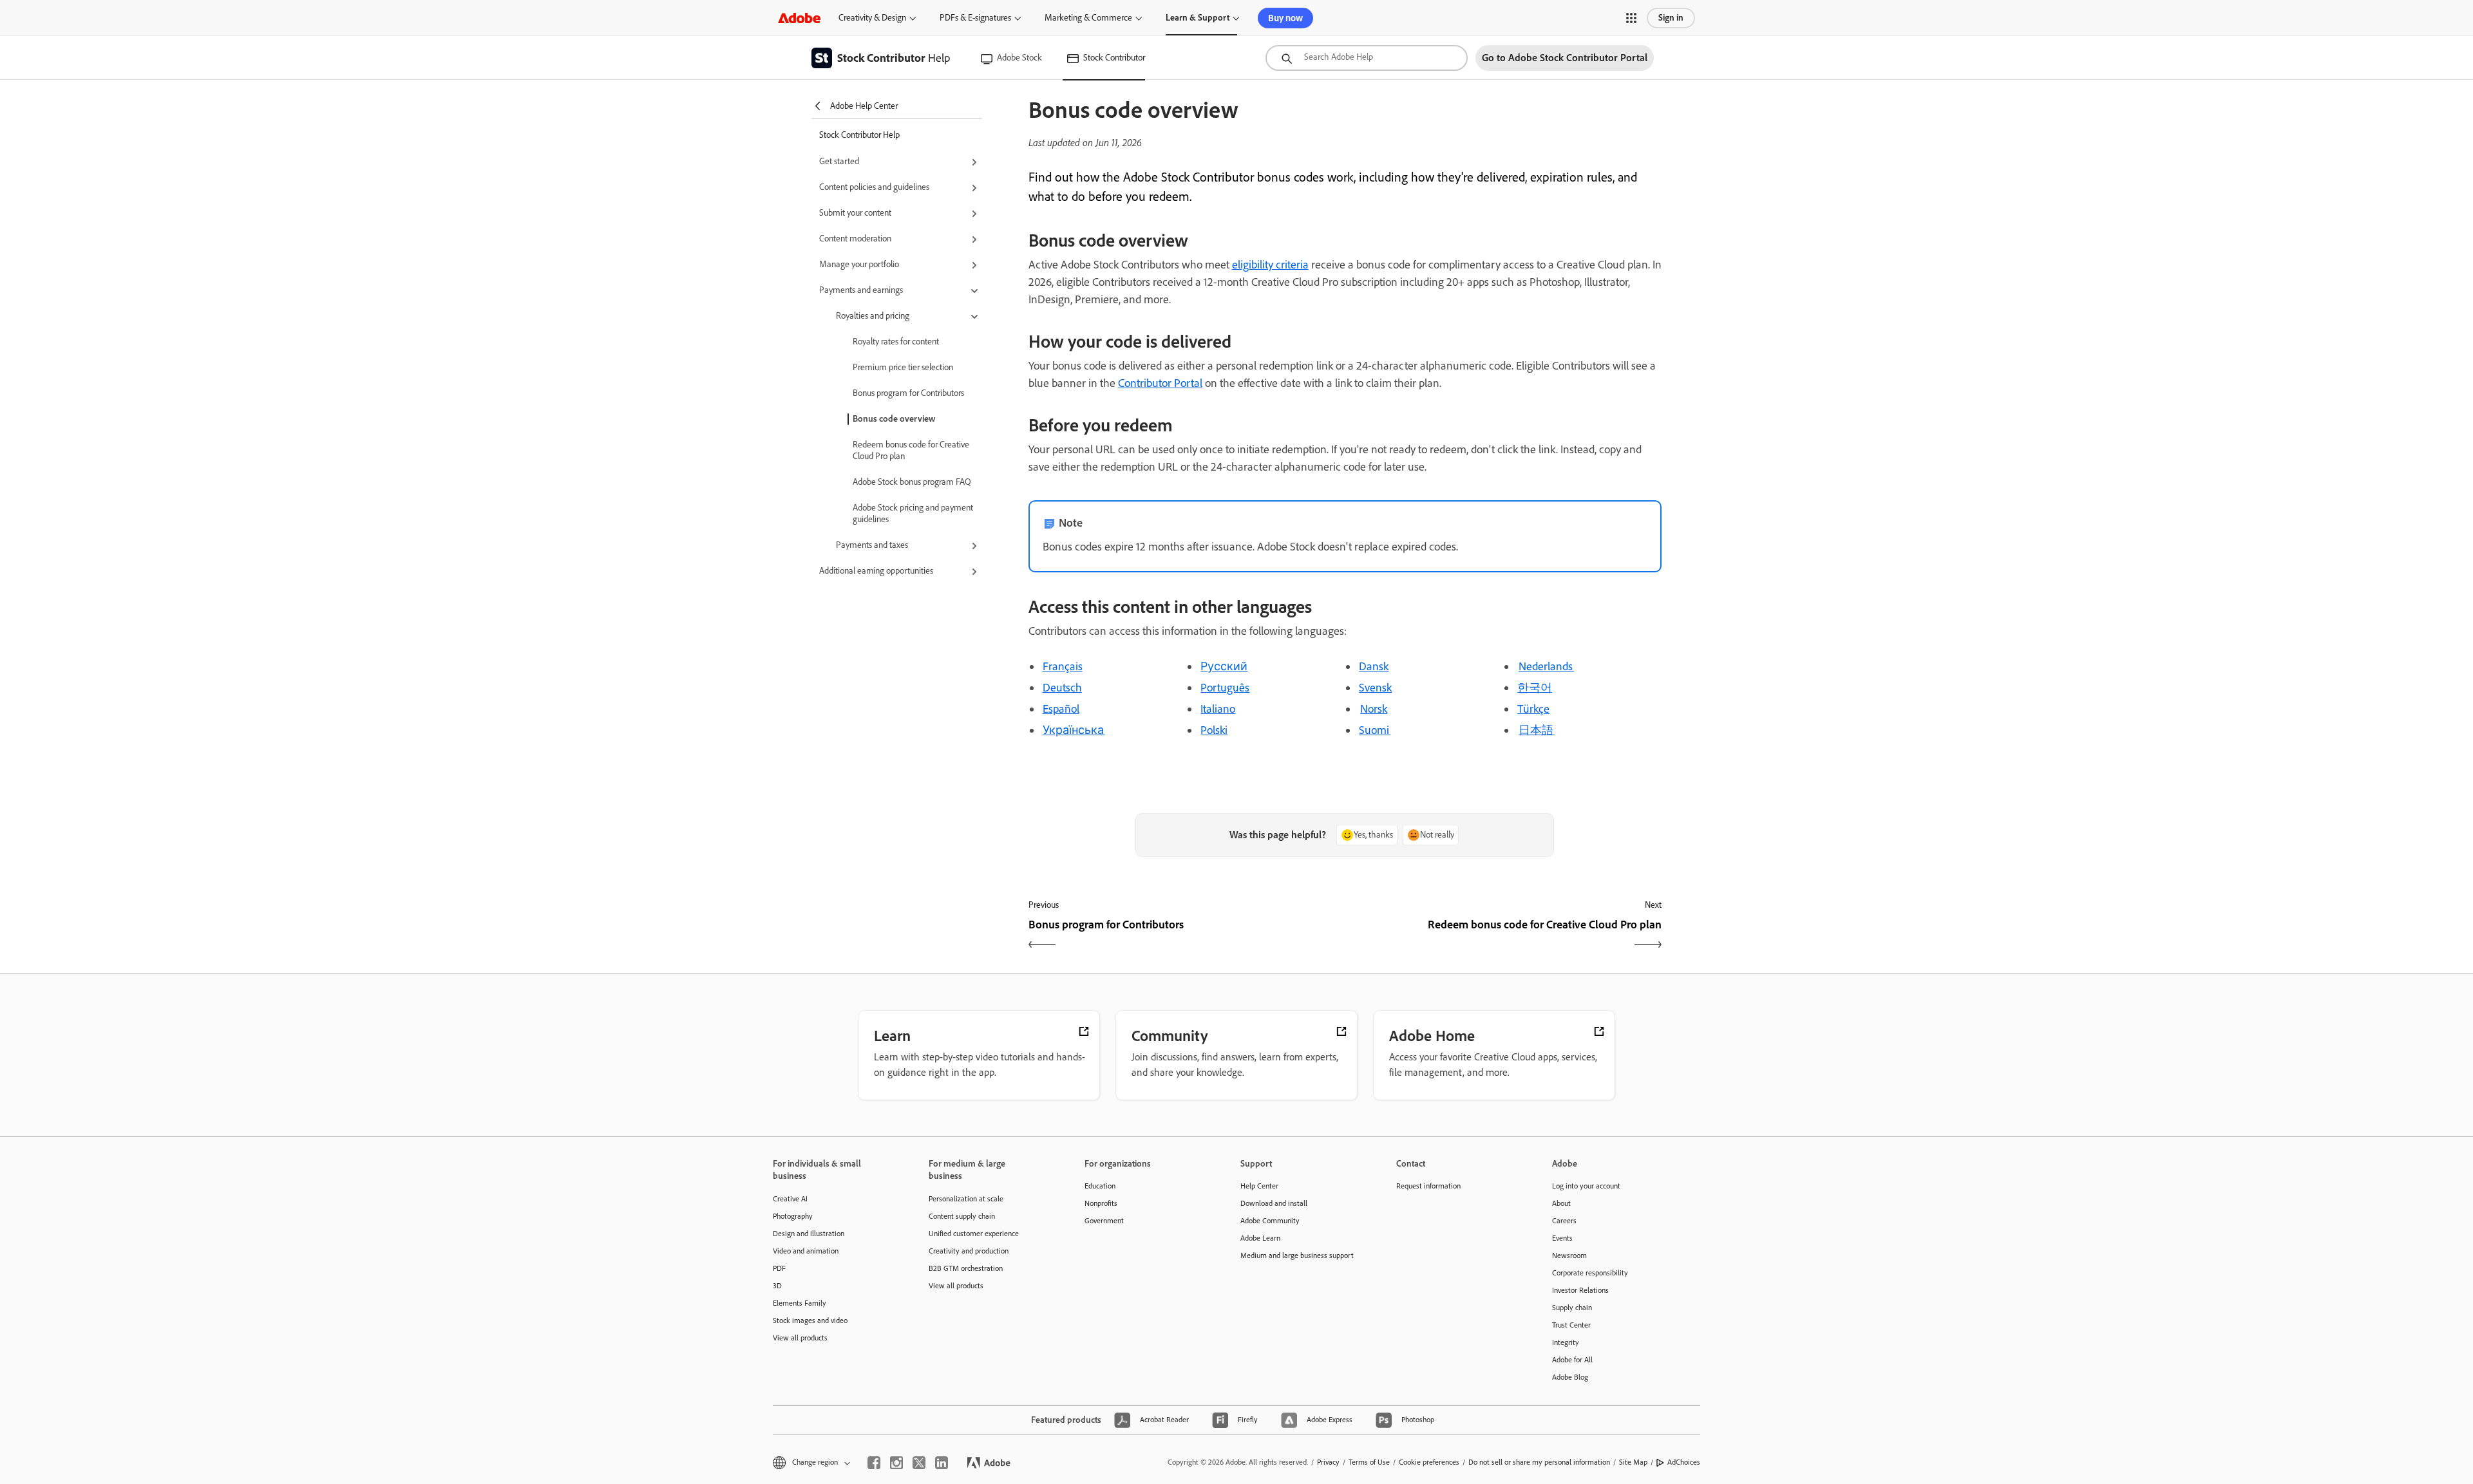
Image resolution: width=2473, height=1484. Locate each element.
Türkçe (1533, 709)
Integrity (1566, 1342)
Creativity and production (969, 1251)
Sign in (1671, 18)
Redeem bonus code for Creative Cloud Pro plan (911, 450)
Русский (1224, 666)
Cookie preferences (1429, 1462)
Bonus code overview (894, 419)
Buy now (1285, 18)
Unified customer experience (974, 1234)
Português (1225, 688)
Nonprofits (1101, 1203)
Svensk (1375, 688)
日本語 (1537, 730)
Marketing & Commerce (1088, 18)
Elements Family (800, 1303)
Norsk (1374, 709)
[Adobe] (799, 18)
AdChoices (1684, 1462)
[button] (1631, 18)
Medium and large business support (1297, 1255)
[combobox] (1367, 58)
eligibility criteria (1270, 265)
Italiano (1218, 709)
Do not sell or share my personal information (1539, 1462)
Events (1562, 1238)
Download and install (1274, 1203)
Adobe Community (1270, 1221)
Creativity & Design (872, 18)
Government (1104, 1221)
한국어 (1535, 688)
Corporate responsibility (1590, 1273)
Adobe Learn (1260, 1238)
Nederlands (1546, 666)
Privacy (1328, 1462)
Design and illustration (809, 1234)
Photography (793, 1216)
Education (1100, 1186)
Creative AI (790, 1199)
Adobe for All (1572, 1360)
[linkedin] (942, 1463)
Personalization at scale (966, 1199)
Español (1061, 709)
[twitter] (919, 1463)
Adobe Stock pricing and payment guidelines (913, 513)
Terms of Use (1369, 1462)
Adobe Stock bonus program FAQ (912, 482)
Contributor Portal (1160, 383)
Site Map (1633, 1462)
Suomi (1375, 730)
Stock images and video (810, 1320)
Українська (1074, 730)
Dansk (1374, 666)
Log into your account (1586, 1186)
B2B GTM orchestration (966, 1268)
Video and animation (806, 1251)
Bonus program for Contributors (908, 393)
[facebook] (874, 1463)
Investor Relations (1580, 1290)
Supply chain (1572, 1308)
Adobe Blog (1570, 1377)
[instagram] (896, 1463)
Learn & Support (1198, 18)
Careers (1564, 1221)
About (1561, 1203)
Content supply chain (962, 1216)
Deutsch (1062, 688)
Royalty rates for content (896, 342)
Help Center (1259, 1186)
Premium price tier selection (903, 367)
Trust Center (1571, 1325)
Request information (1428, 1186)
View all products (800, 1338)
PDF (779, 1268)
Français (1063, 666)
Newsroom (1569, 1255)
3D (777, 1286)
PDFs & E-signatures (975, 18)
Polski (1214, 730)
